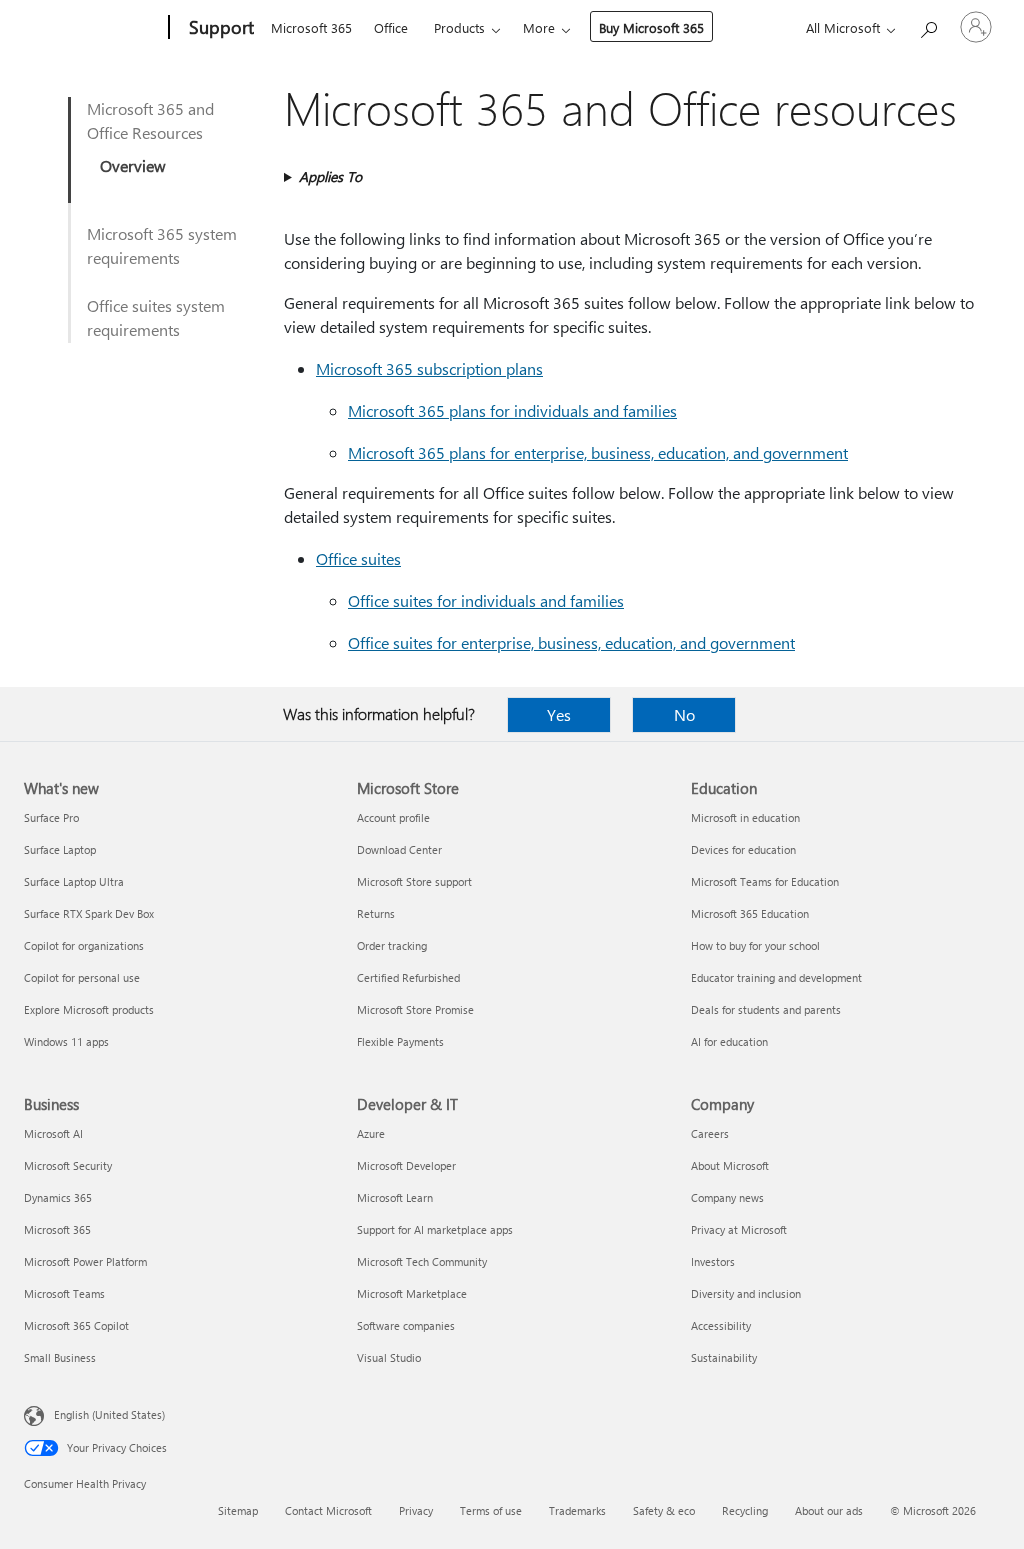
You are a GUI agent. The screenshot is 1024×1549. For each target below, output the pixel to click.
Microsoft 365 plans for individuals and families (512, 410)
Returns (376, 913)
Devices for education (743, 849)
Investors (713, 1261)
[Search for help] (928, 25)
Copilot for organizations (84, 945)
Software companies (406, 1325)
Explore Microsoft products (89, 1009)
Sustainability (724, 1357)
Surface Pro (51, 817)
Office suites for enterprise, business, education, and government (571, 642)
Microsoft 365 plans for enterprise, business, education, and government (598, 452)
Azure (371, 1133)
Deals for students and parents (766, 1009)
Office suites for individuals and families (486, 600)
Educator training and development (776, 977)
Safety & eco (664, 1510)
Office (391, 27)
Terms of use (491, 1510)
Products (459, 27)
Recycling (745, 1510)
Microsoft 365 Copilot (76, 1325)
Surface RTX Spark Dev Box (89, 913)
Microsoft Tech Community (422, 1261)
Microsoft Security (68, 1165)
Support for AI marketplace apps (435, 1229)
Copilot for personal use (82, 977)
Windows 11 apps (66, 1041)
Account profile (393, 817)
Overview (133, 165)
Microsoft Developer (406, 1165)
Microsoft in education (745, 817)
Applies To (330, 176)
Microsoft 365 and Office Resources (150, 120)
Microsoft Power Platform (85, 1261)
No (684, 714)
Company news (727, 1197)
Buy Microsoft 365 (651, 27)
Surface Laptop (60, 849)
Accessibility (721, 1325)
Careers (710, 1133)
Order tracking (392, 945)
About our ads (829, 1510)
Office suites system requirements (156, 317)
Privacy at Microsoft (739, 1229)
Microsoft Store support (414, 881)
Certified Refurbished (408, 977)
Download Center (399, 849)
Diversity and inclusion (746, 1293)
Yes (559, 714)
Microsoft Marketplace (412, 1293)
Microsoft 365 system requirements (162, 245)
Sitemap (238, 1510)
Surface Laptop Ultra (74, 881)
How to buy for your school (755, 945)
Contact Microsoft (328, 1510)
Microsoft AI (53, 1133)
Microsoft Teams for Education (765, 881)
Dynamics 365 (58, 1197)
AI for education (729, 1041)
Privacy (416, 1510)
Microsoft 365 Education (750, 913)
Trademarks (577, 1510)
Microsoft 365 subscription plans (429, 368)
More (539, 27)
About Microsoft (730, 1165)
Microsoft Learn (395, 1197)
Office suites (358, 558)
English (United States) (109, 1414)
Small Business (60, 1357)
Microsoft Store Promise (415, 1009)
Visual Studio (389, 1357)
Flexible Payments (400, 1041)
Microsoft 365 (311, 27)
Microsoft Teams (64, 1293)
